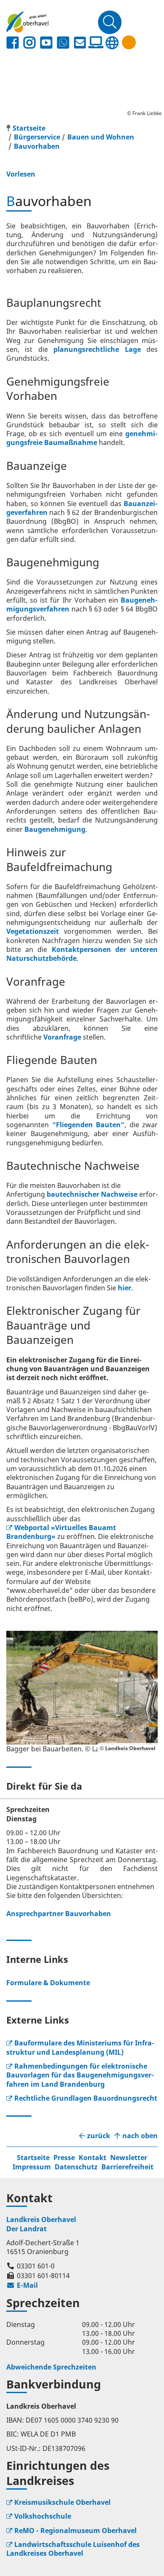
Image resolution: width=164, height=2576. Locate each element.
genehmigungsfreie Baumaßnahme (82, 438)
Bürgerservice (37, 137)
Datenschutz (76, 2167)
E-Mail (22, 2285)
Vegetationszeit (33, 931)
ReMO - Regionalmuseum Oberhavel (75, 2530)
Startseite (33, 2158)
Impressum (32, 2167)
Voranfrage (62, 1037)
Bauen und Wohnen (101, 137)
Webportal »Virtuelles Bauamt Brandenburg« (61, 1532)
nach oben (140, 2136)
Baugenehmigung (55, 829)
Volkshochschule (43, 2516)
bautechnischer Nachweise (92, 1194)
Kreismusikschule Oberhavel (62, 2502)
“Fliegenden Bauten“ (89, 1125)
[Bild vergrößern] (82, 1688)
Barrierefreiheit (127, 2167)
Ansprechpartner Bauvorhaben (59, 1914)
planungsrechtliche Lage (97, 349)
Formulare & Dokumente (48, 1983)
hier (124, 1288)
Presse (64, 2158)
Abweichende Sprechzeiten (51, 2367)
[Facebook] (13, 43)
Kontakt (93, 2158)
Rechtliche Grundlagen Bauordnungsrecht (86, 2098)
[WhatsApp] (63, 43)
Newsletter (129, 2158)
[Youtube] (46, 43)
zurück (99, 2136)
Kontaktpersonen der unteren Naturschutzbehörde (82, 954)
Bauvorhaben (37, 146)
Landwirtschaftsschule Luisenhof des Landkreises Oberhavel (73, 2549)
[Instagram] (29, 43)
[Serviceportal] (96, 43)
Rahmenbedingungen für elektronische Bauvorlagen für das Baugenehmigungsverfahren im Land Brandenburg (80, 2075)
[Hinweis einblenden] (129, 42)
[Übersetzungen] (112, 43)
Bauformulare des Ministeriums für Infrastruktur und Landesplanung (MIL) (80, 2047)
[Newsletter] (80, 43)
